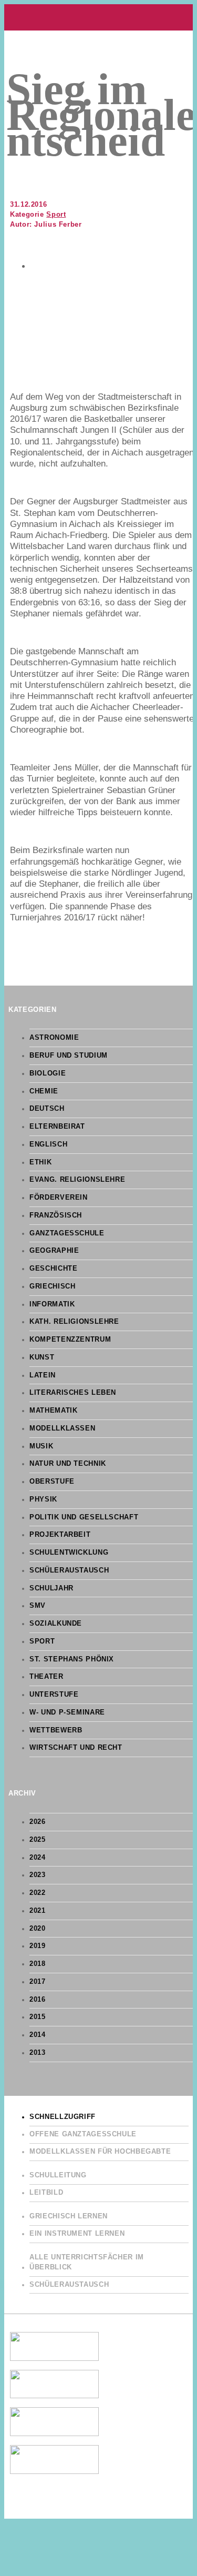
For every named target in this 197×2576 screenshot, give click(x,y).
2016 (38, 2000)
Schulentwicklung (69, 1553)
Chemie (44, 1091)
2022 (38, 1893)
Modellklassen (62, 1428)
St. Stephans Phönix (72, 1659)
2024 (38, 1858)
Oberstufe (52, 1482)
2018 (38, 1964)
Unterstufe (54, 1695)
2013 (38, 2053)
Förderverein (59, 1198)
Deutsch (47, 1109)
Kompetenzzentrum (70, 1340)
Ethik (40, 1162)
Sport (56, 215)
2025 (38, 1840)
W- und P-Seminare (67, 1712)
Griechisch (52, 1286)
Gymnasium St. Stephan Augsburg (98, 17)
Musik (41, 1446)
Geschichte (53, 1269)
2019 (38, 1946)
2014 (38, 2035)
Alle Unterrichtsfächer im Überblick (87, 2262)
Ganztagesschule (67, 1233)
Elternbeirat (57, 1127)
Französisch (56, 1215)
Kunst (42, 1357)
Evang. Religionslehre (77, 1180)
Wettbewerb (56, 1730)
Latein (43, 1375)
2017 (38, 1982)
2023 (38, 1875)
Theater (46, 1677)
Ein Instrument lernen (77, 2234)
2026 (38, 1822)
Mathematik (53, 1411)
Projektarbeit (60, 1535)
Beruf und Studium (69, 1056)
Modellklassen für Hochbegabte (100, 2152)
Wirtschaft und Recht (76, 1748)
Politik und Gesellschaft (84, 1517)
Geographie (54, 1251)
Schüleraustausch (69, 1570)
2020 (38, 1929)
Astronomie (54, 1038)
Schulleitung (58, 2175)
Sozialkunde (56, 1624)
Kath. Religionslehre (74, 1322)
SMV (38, 1606)
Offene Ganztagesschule (83, 2134)
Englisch (48, 1144)
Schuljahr (51, 1588)
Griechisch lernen (69, 2216)
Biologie (48, 1073)
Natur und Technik (68, 1464)
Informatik (52, 1304)
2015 (38, 2017)
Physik (43, 1499)
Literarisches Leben (73, 1393)
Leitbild (46, 2193)
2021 (38, 1911)
